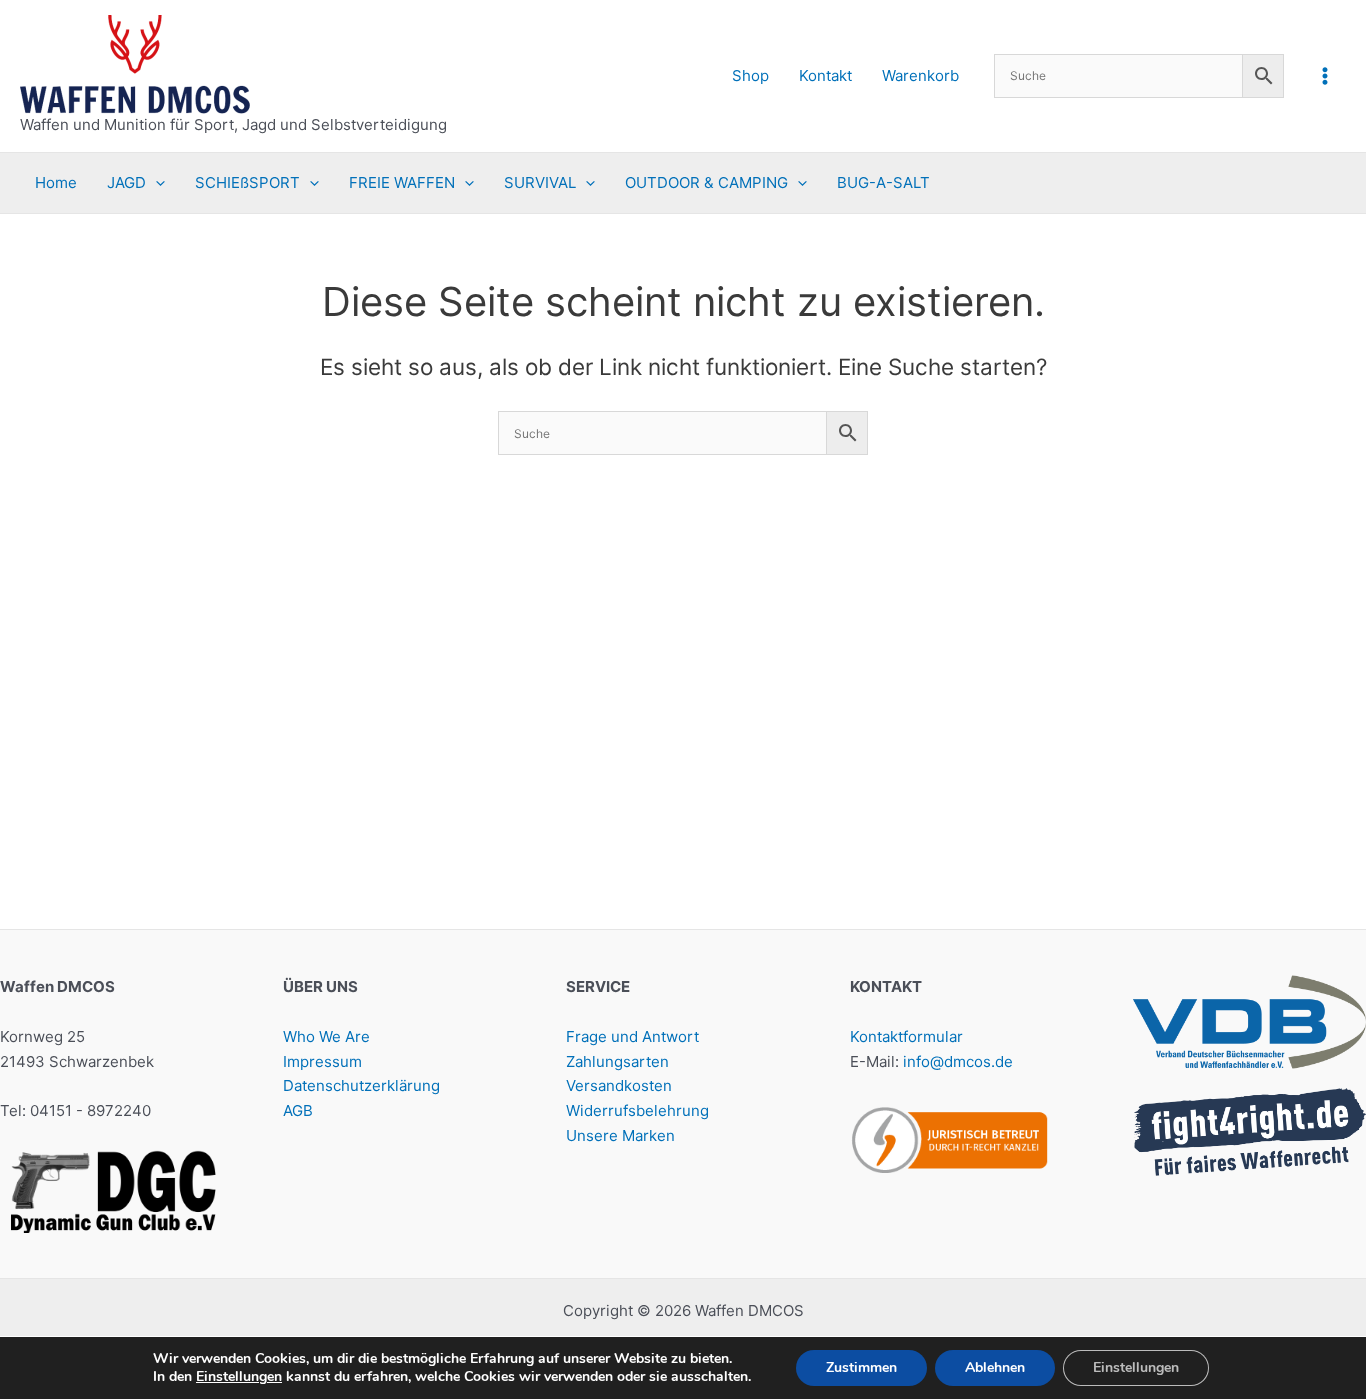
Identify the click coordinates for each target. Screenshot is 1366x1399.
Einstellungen (239, 1377)
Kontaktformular (906, 1036)
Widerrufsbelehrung (637, 1110)
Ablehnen (995, 1367)
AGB (298, 1110)
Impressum (322, 1061)
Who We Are (326, 1036)
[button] (155, 183)
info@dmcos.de (958, 1061)
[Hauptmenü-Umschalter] (1325, 75)
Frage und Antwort (632, 1036)
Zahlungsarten (617, 1061)
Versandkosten (619, 1085)
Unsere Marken (620, 1135)
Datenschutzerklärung (361, 1085)
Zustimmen (861, 1367)
